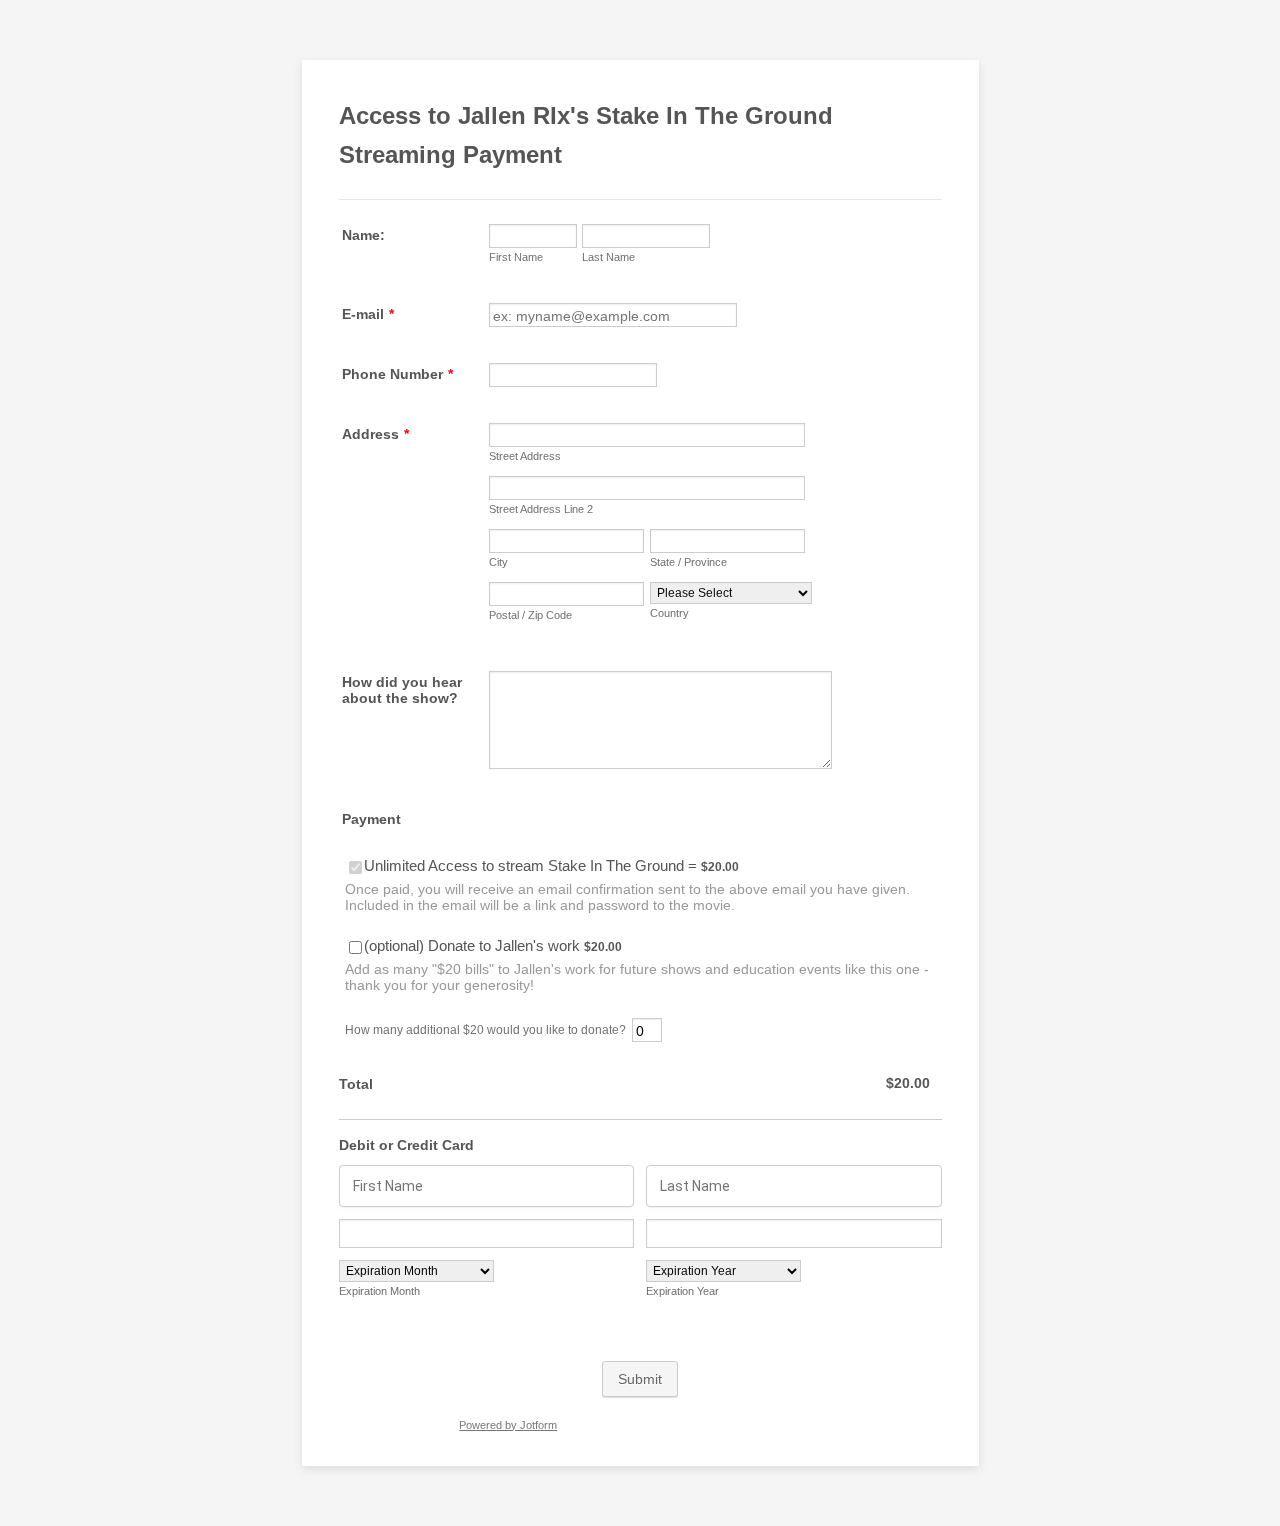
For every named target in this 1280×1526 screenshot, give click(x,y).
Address (375, 434)
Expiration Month (379, 1291)
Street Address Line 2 (541, 509)
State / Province (688, 562)
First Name (516, 257)
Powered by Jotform (508, 1425)
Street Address (525, 456)
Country (669, 613)
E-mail (368, 314)
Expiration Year (682, 1291)
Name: (363, 235)
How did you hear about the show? (402, 690)
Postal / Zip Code (530, 615)
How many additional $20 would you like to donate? (485, 1030)
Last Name (608, 257)
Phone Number (397, 374)
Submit (640, 1379)
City (498, 562)
